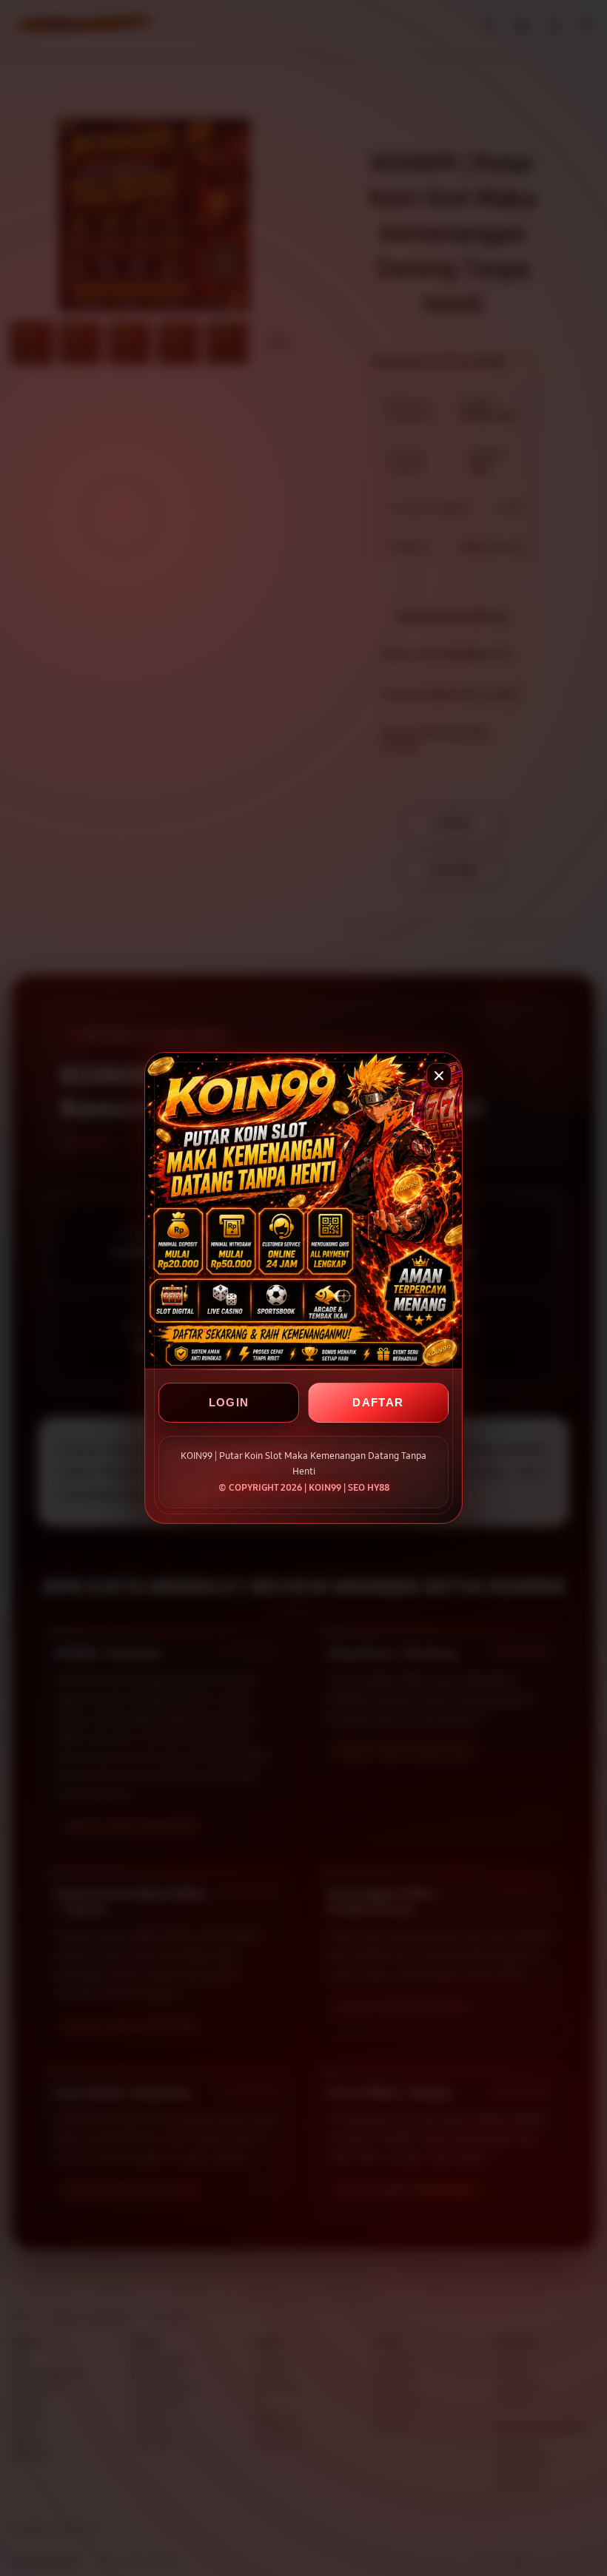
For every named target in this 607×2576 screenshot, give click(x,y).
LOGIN (229, 1402)
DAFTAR (378, 1402)
